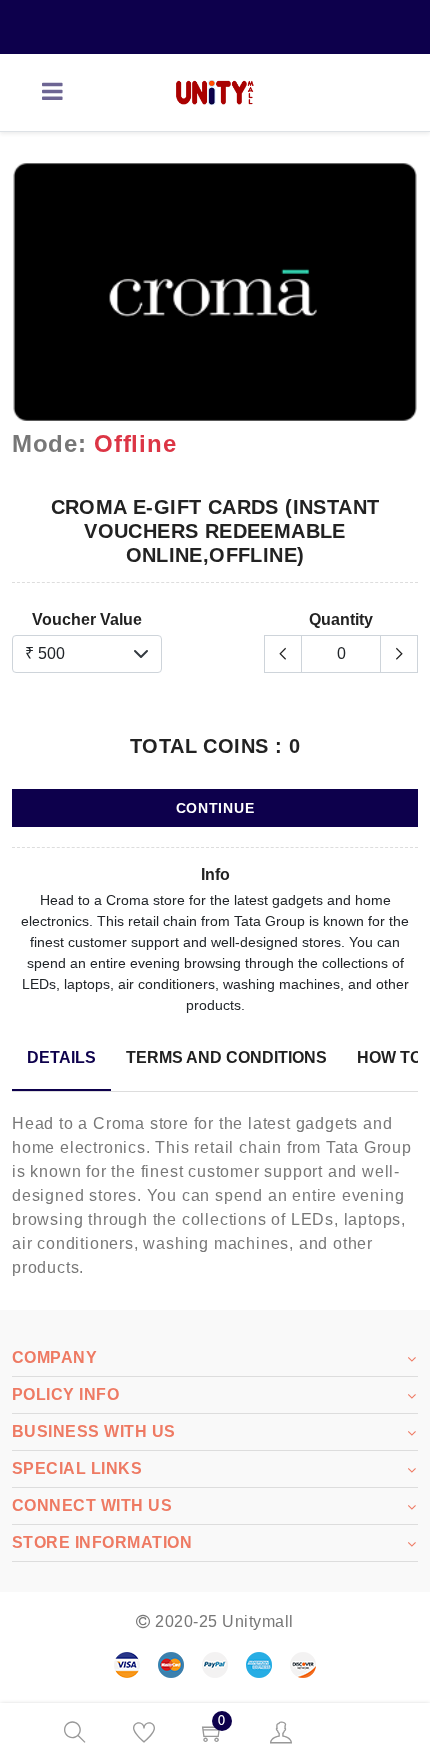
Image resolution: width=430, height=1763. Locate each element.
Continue (215, 808)
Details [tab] (61, 1057)
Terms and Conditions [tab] (226, 1057)
